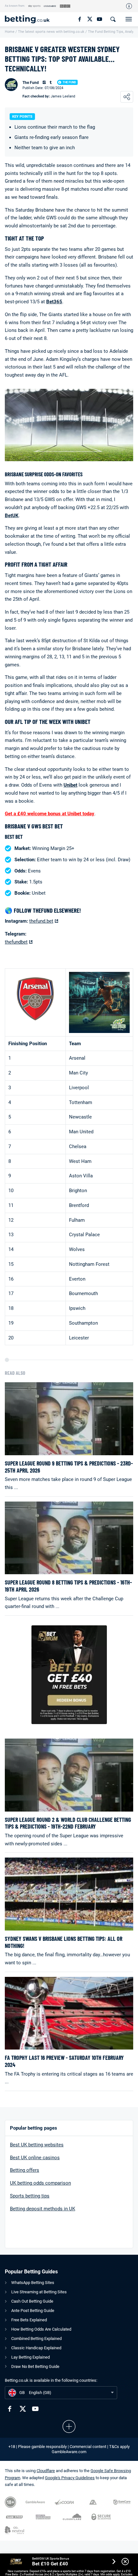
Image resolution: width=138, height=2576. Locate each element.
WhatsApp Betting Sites (33, 2283)
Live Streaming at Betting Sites (39, 2292)
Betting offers (25, 2170)
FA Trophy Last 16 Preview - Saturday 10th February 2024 (64, 2061)
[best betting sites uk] (30, 19)
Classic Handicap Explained (36, 2348)
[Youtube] (99, 19)
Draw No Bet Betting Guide (35, 2366)
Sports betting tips (30, 2196)
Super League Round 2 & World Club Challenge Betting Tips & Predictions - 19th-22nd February (68, 1823)
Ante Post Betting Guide (33, 2311)
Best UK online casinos (35, 2158)
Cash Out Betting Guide (32, 2301)
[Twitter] (89, 19)
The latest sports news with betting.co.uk (51, 32)
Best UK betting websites (37, 2145)
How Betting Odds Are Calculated (41, 2329)
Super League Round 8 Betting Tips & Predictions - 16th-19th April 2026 (68, 1586)
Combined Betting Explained (36, 2338)
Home (10, 32)
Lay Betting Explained (30, 2357)
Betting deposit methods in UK (43, 2209)
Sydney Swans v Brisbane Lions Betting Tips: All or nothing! (64, 1942)
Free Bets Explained (29, 2320)
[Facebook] (79, 19)
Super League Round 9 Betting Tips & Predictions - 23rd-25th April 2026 (69, 1467)
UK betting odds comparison (40, 2183)
